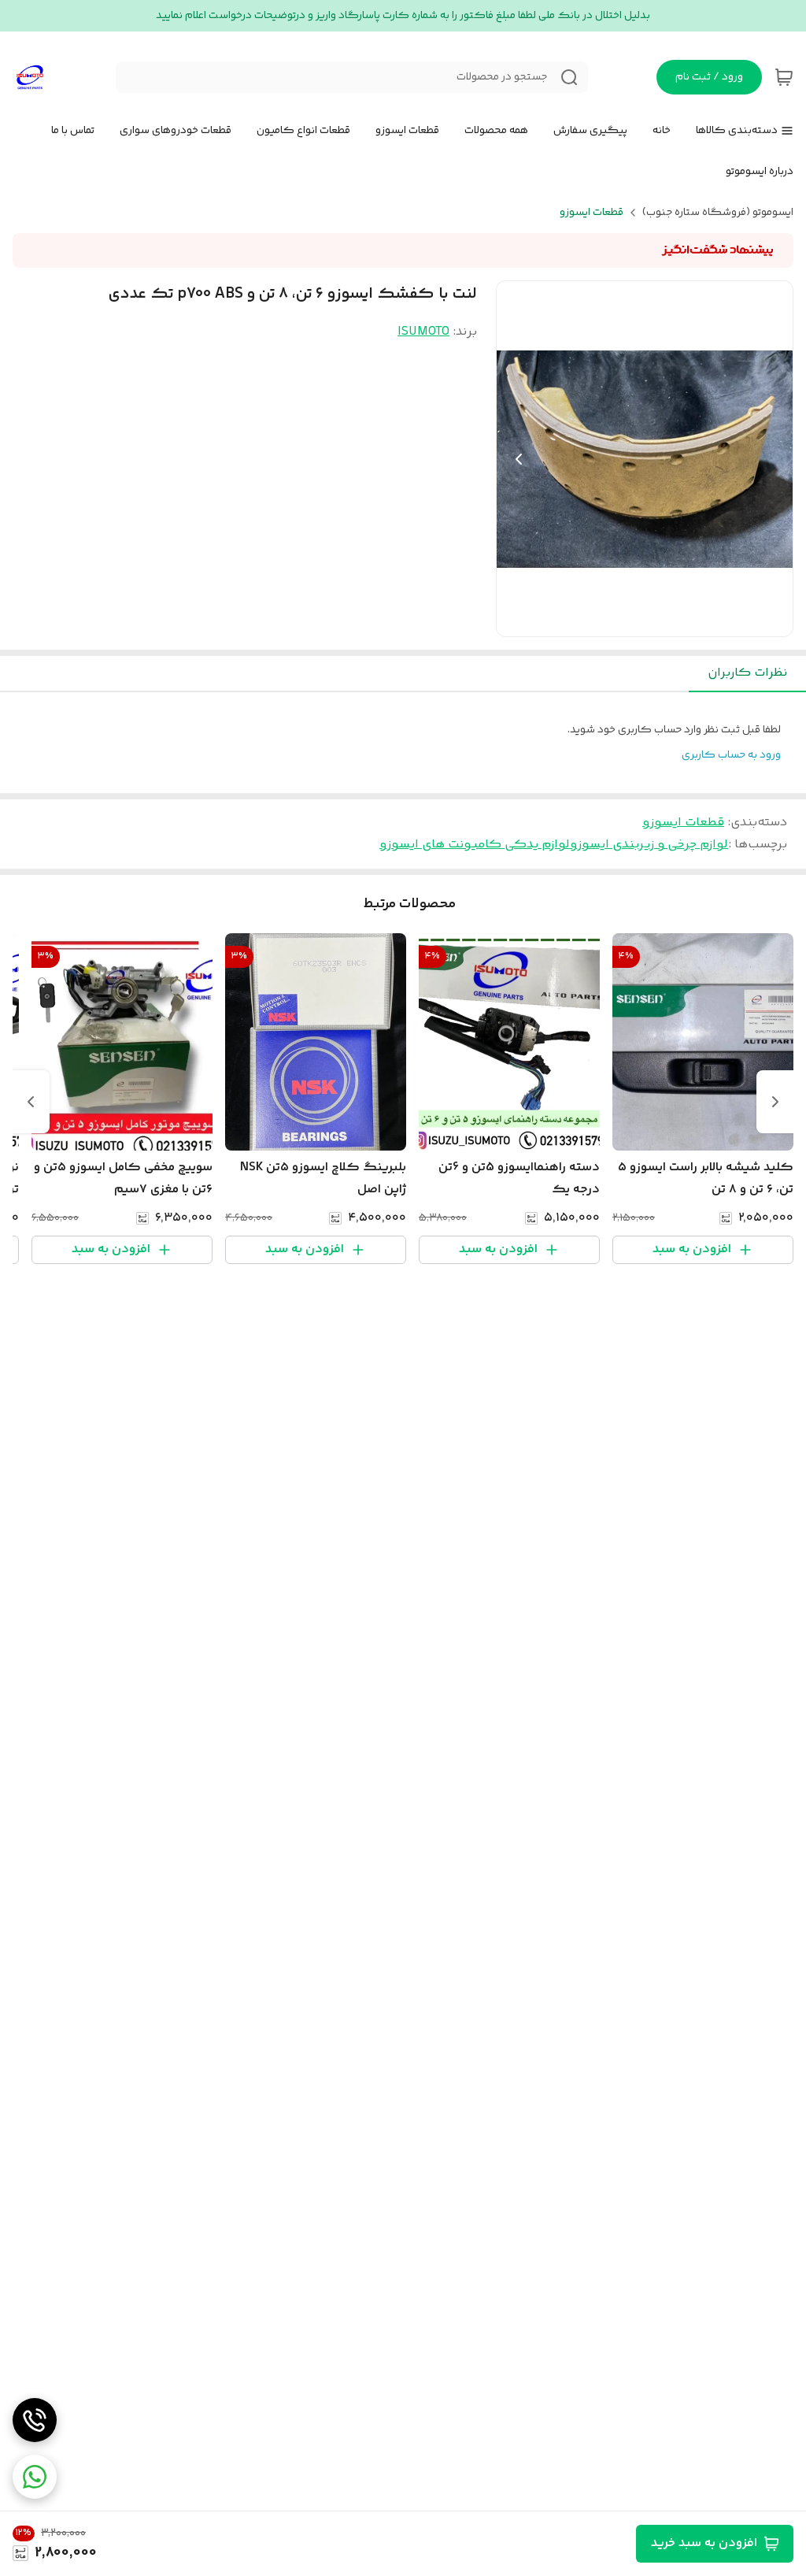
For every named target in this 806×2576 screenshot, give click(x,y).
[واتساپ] (35, 2477)
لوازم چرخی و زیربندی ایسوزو (649, 845)
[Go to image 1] (651, 621)
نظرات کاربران (747, 673)
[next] (31, 1102)
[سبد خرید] (784, 77)
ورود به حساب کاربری (731, 755)
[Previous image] (519, 459)
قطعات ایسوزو (592, 213)
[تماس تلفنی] (35, 2420)
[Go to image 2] (632, 621)
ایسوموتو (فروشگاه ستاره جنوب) (718, 213)
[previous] (775, 1102)
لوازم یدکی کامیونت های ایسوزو (475, 845)
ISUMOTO (423, 332)
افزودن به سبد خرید (704, 2543)
